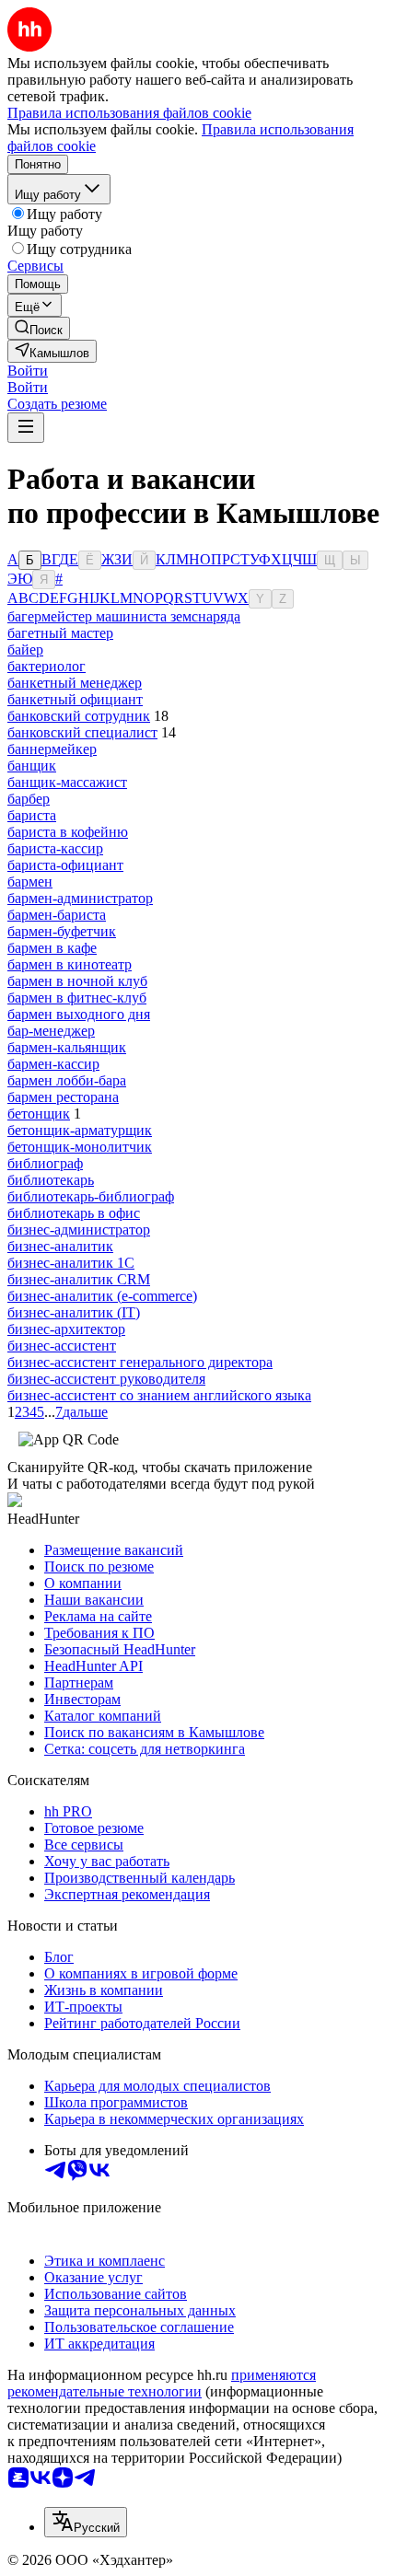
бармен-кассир (53, 1064)
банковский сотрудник (79, 716)
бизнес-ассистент (62, 1346)
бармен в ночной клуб (77, 981)
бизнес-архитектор (66, 1329)
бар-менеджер (51, 1031)
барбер (29, 799)
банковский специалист (82, 732)
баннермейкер (52, 749)
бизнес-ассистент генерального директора (140, 1362)
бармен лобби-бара (67, 1080)
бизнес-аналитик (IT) (74, 1312)
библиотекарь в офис (74, 1213)
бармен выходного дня (79, 1014)
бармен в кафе (52, 948)
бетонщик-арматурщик (80, 1130)
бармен (30, 882)
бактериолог (47, 666)
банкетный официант (75, 699)
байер (25, 650)
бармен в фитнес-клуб (77, 998)
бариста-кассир (55, 848)
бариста (32, 815)
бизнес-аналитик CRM (79, 1279)
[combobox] (86, 2522)
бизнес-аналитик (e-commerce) (102, 1296)
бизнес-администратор (79, 1230)
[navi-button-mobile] (26, 428)
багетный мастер (60, 633)
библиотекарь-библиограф (91, 1196)
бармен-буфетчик (62, 931)
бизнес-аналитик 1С (71, 1263)
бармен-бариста (57, 915)
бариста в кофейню (68, 832)
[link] (39, 328)
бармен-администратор (80, 898)
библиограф (45, 1163)
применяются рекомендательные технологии (162, 2383)
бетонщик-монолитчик (80, 1147)
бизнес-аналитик (60, 1246)
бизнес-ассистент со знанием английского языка (159, 1395)
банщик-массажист (67, 782)
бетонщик (39, 1114)
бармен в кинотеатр (70, 964)
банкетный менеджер (75, 683)
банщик (32, 766)
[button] (28, 371)
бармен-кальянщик (67, 1047)
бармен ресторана (63, 1097)
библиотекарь (51, 1180)
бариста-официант (65, 865)
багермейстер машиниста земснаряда (124, 616)
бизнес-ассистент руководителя (106, 1379)
